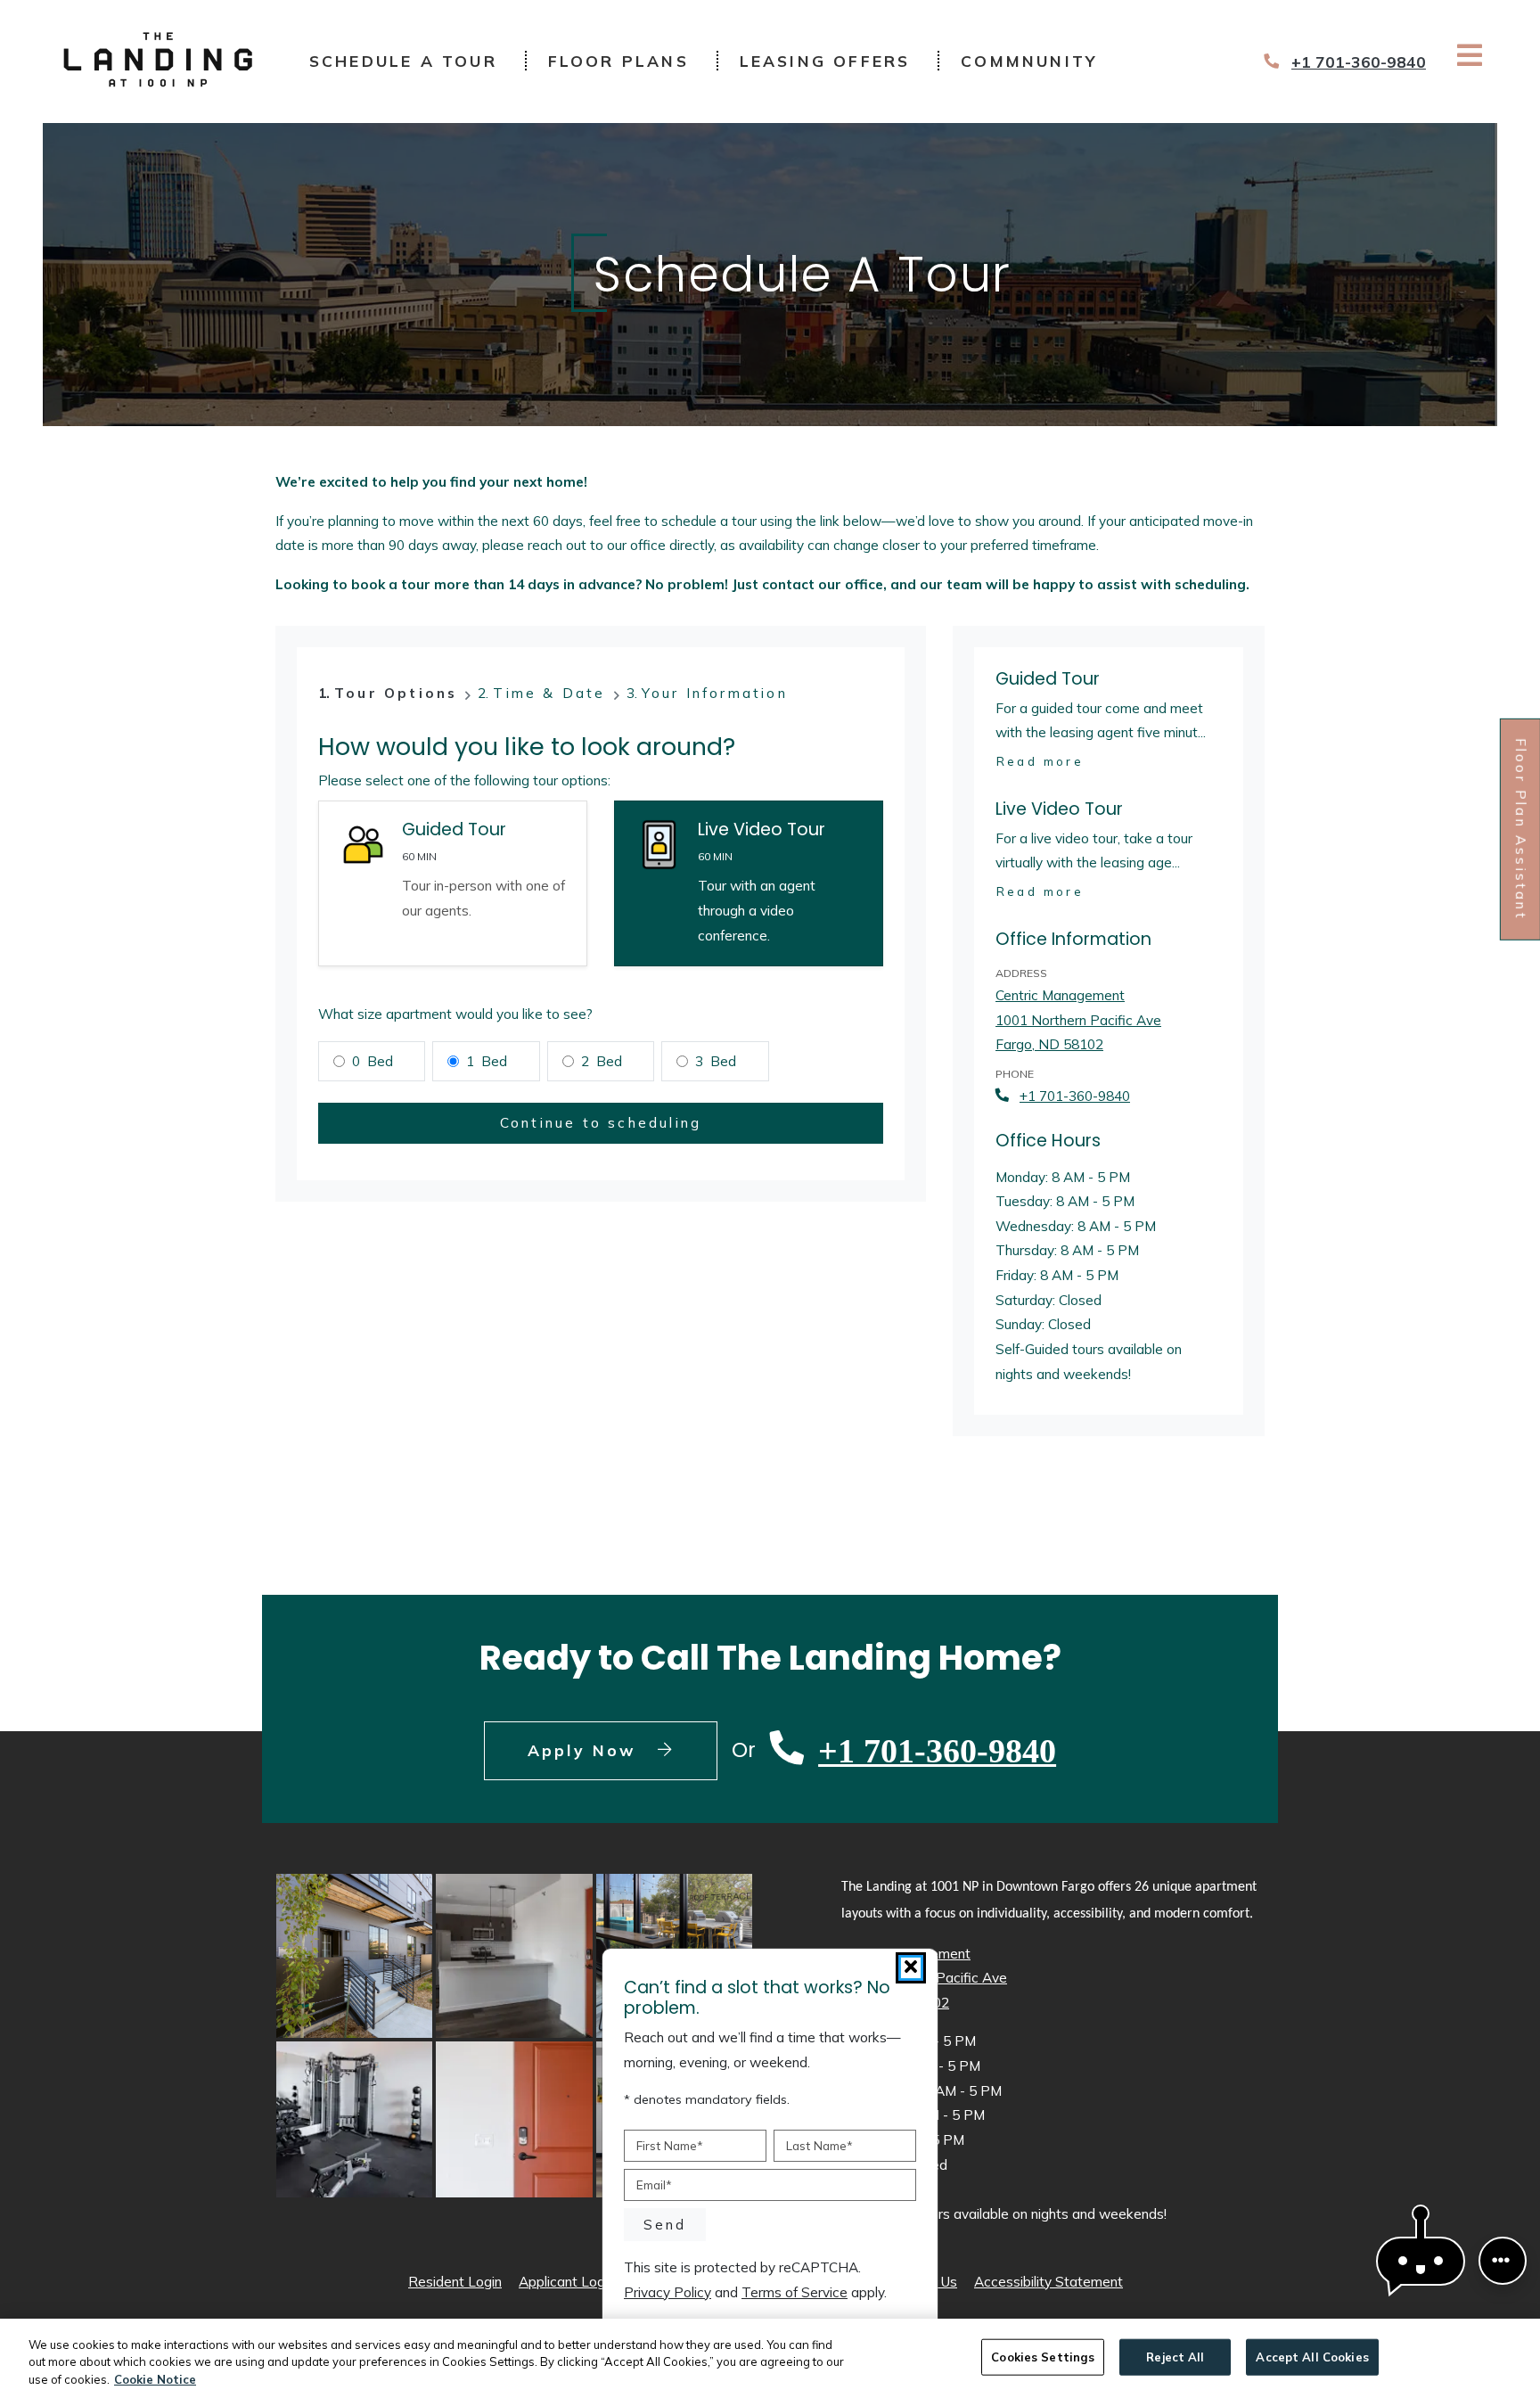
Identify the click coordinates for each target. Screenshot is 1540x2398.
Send (665, 2224)
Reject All (1175, 2356)
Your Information (715, 693)
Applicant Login (567, 2281)
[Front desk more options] (1502, 2260)
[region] (770, 2358)
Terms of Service (795, 2292)
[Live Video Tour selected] (749, 883)
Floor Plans (618, 61)
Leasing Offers (825, 61)
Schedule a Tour (403, 61)
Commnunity (1029, 61)
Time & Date (549, 693)
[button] (1421, 2261)
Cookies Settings (1043, 2356)
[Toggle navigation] (1470, 55)
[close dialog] (911, 1968)
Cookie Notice (155, 2379)
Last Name (819, 2145)
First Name (670, 2145)
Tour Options (396, 693)
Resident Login (455, 2281)
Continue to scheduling (601, 1123)
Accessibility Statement (1049, 2281)
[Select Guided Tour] (453, 883)
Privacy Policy (668, 2292)
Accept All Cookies (1312, 2356)
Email (654, 2184)
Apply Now (623, 1749)
